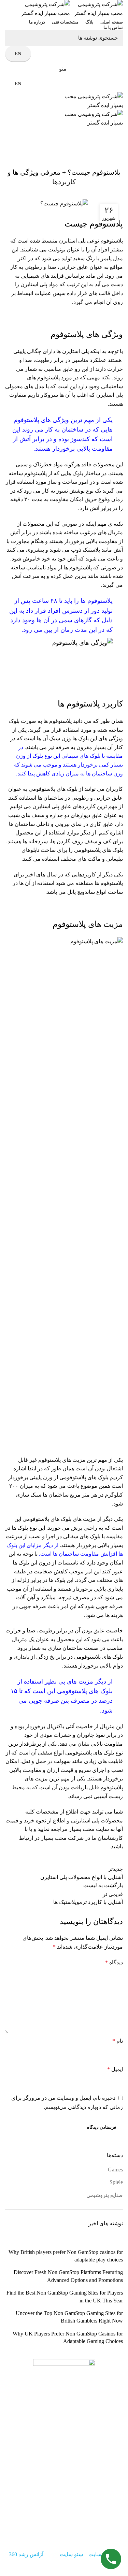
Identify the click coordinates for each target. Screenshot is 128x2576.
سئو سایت (71, 2554)
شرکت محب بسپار (62, 1838)
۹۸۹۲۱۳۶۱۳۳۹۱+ (53, 2517)
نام (118, 2041)
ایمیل (115, 2069)
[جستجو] (14, 38)
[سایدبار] (119, 2567)
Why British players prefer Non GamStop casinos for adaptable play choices (66, 2256)
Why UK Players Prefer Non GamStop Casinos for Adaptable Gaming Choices (68, 2337)
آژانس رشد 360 (26, 2554)
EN (18, 54)
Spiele (116, 2182)
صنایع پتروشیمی (97, 147)
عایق (99, 1631)
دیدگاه (114, 1962)
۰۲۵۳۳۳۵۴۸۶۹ (77, 2525)
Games (115, 2170)
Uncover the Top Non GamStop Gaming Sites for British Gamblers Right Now (69, 2317)
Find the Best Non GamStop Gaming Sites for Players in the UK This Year (65, 2296)
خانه (120, 147)
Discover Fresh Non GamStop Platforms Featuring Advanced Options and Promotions (68, 2276)
